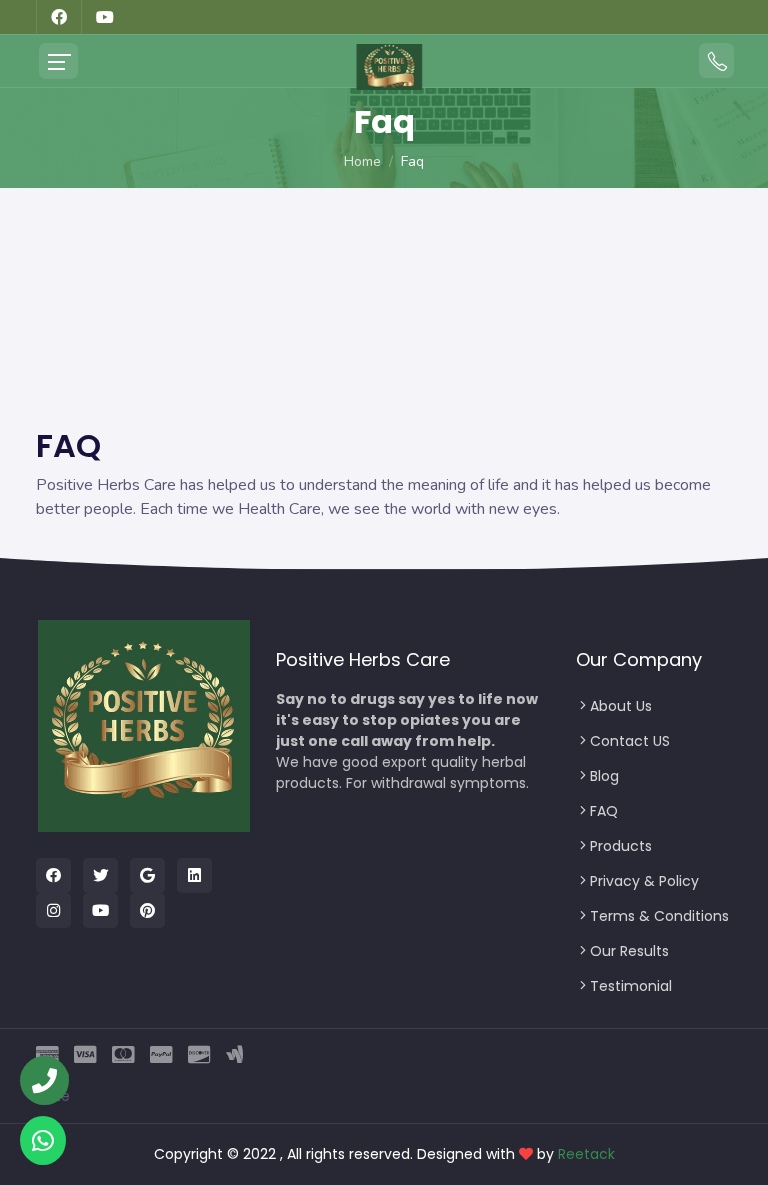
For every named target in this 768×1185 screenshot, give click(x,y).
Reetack (586, 1154)
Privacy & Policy (644, 881)
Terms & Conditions (659, 916)
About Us (621, 706)
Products (621, 846)
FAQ (604, 811)
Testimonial (631, 986)
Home (362, 161)
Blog (604, 776)
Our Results (629, 951)
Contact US (630, 741)
